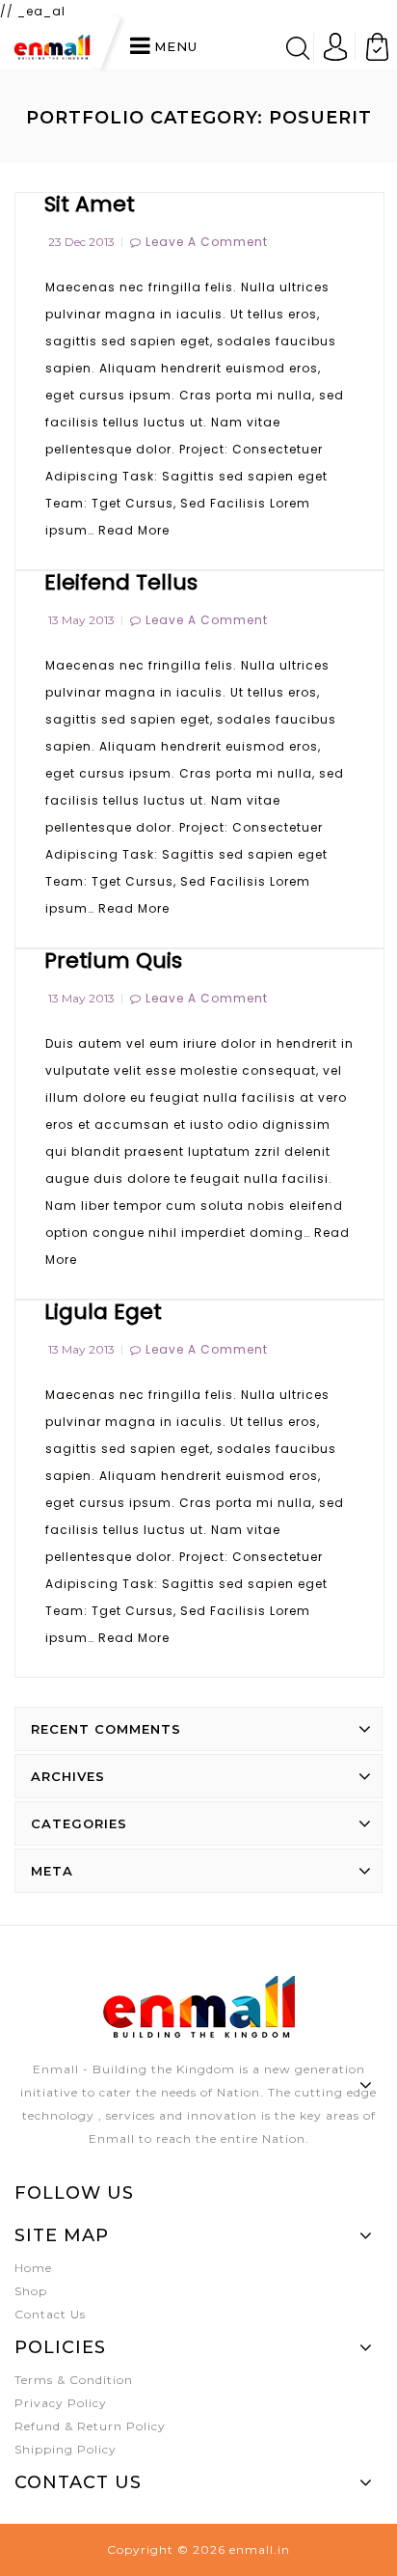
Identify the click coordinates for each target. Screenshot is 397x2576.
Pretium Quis (113, 960)
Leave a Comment (207, 242)
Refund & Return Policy (90, 2426)
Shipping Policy (66, 2449)
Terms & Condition (74, 2380)
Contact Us (50, 2314)
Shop (31, 2291)
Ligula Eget (103, 1312)
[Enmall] (52, 46)
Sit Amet (90, 204)
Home (33, 2268)
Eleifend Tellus (121, 582)
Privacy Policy (61, 2403)
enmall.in (260, 2549)
